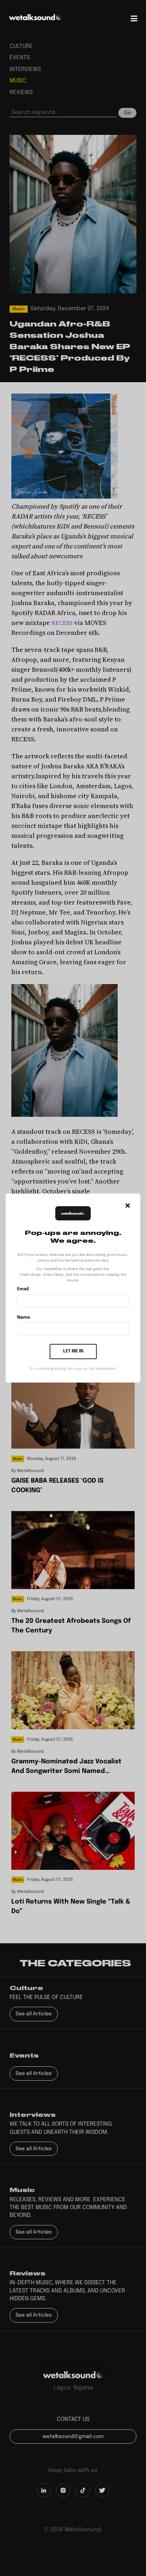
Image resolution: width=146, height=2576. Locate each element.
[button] (128, 1205)
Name (24, 1317)
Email (23, 1289)
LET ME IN (73, 1351)
